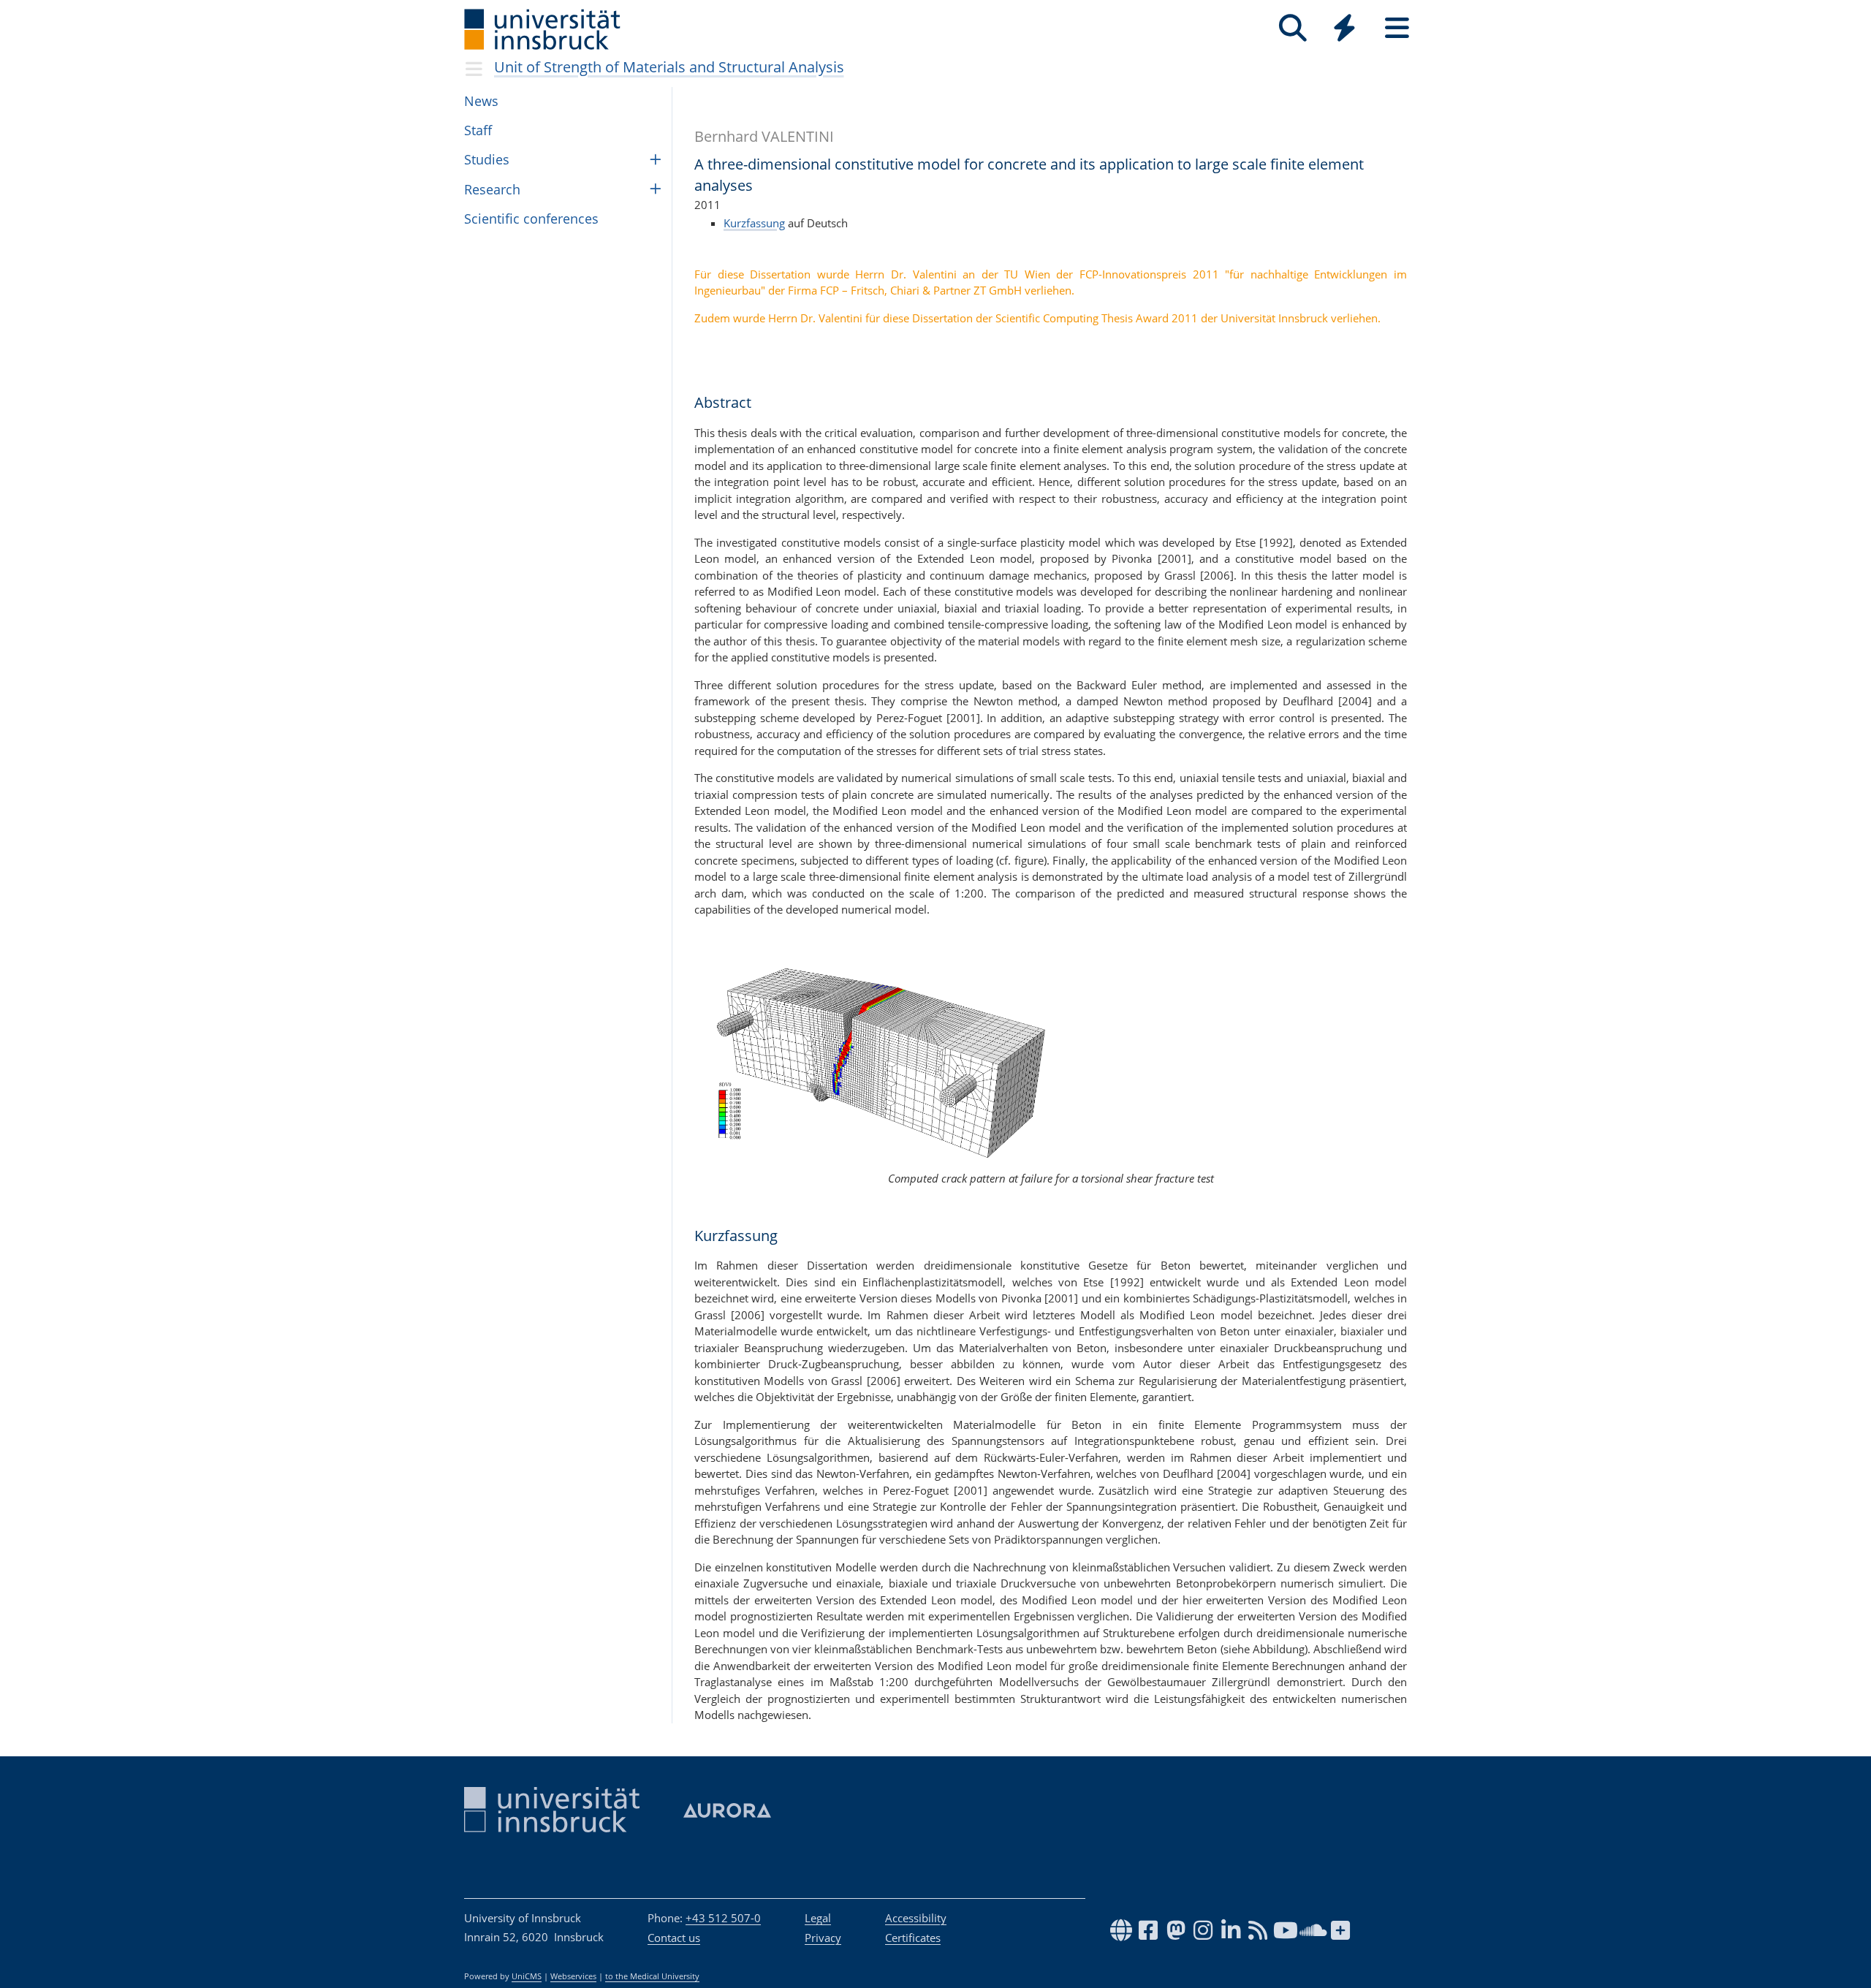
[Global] (1345, 30)
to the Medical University (652, 1976)
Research (492, 189)
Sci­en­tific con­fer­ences (531, 219)
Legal (818, 1918)
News (481, 101)
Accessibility (916, 1918)
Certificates (913, 1938)
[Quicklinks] (1344, 28)
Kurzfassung (754, 223)
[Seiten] (1397, 28)
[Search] (1293, 28)
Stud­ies (487, 159)
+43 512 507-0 (723, 1918)
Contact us (674, 1938)
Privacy (823, 1938)
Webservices (573, 1976)
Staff (478, 130)
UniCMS (527, 1976)
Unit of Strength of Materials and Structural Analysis (669, 67)
